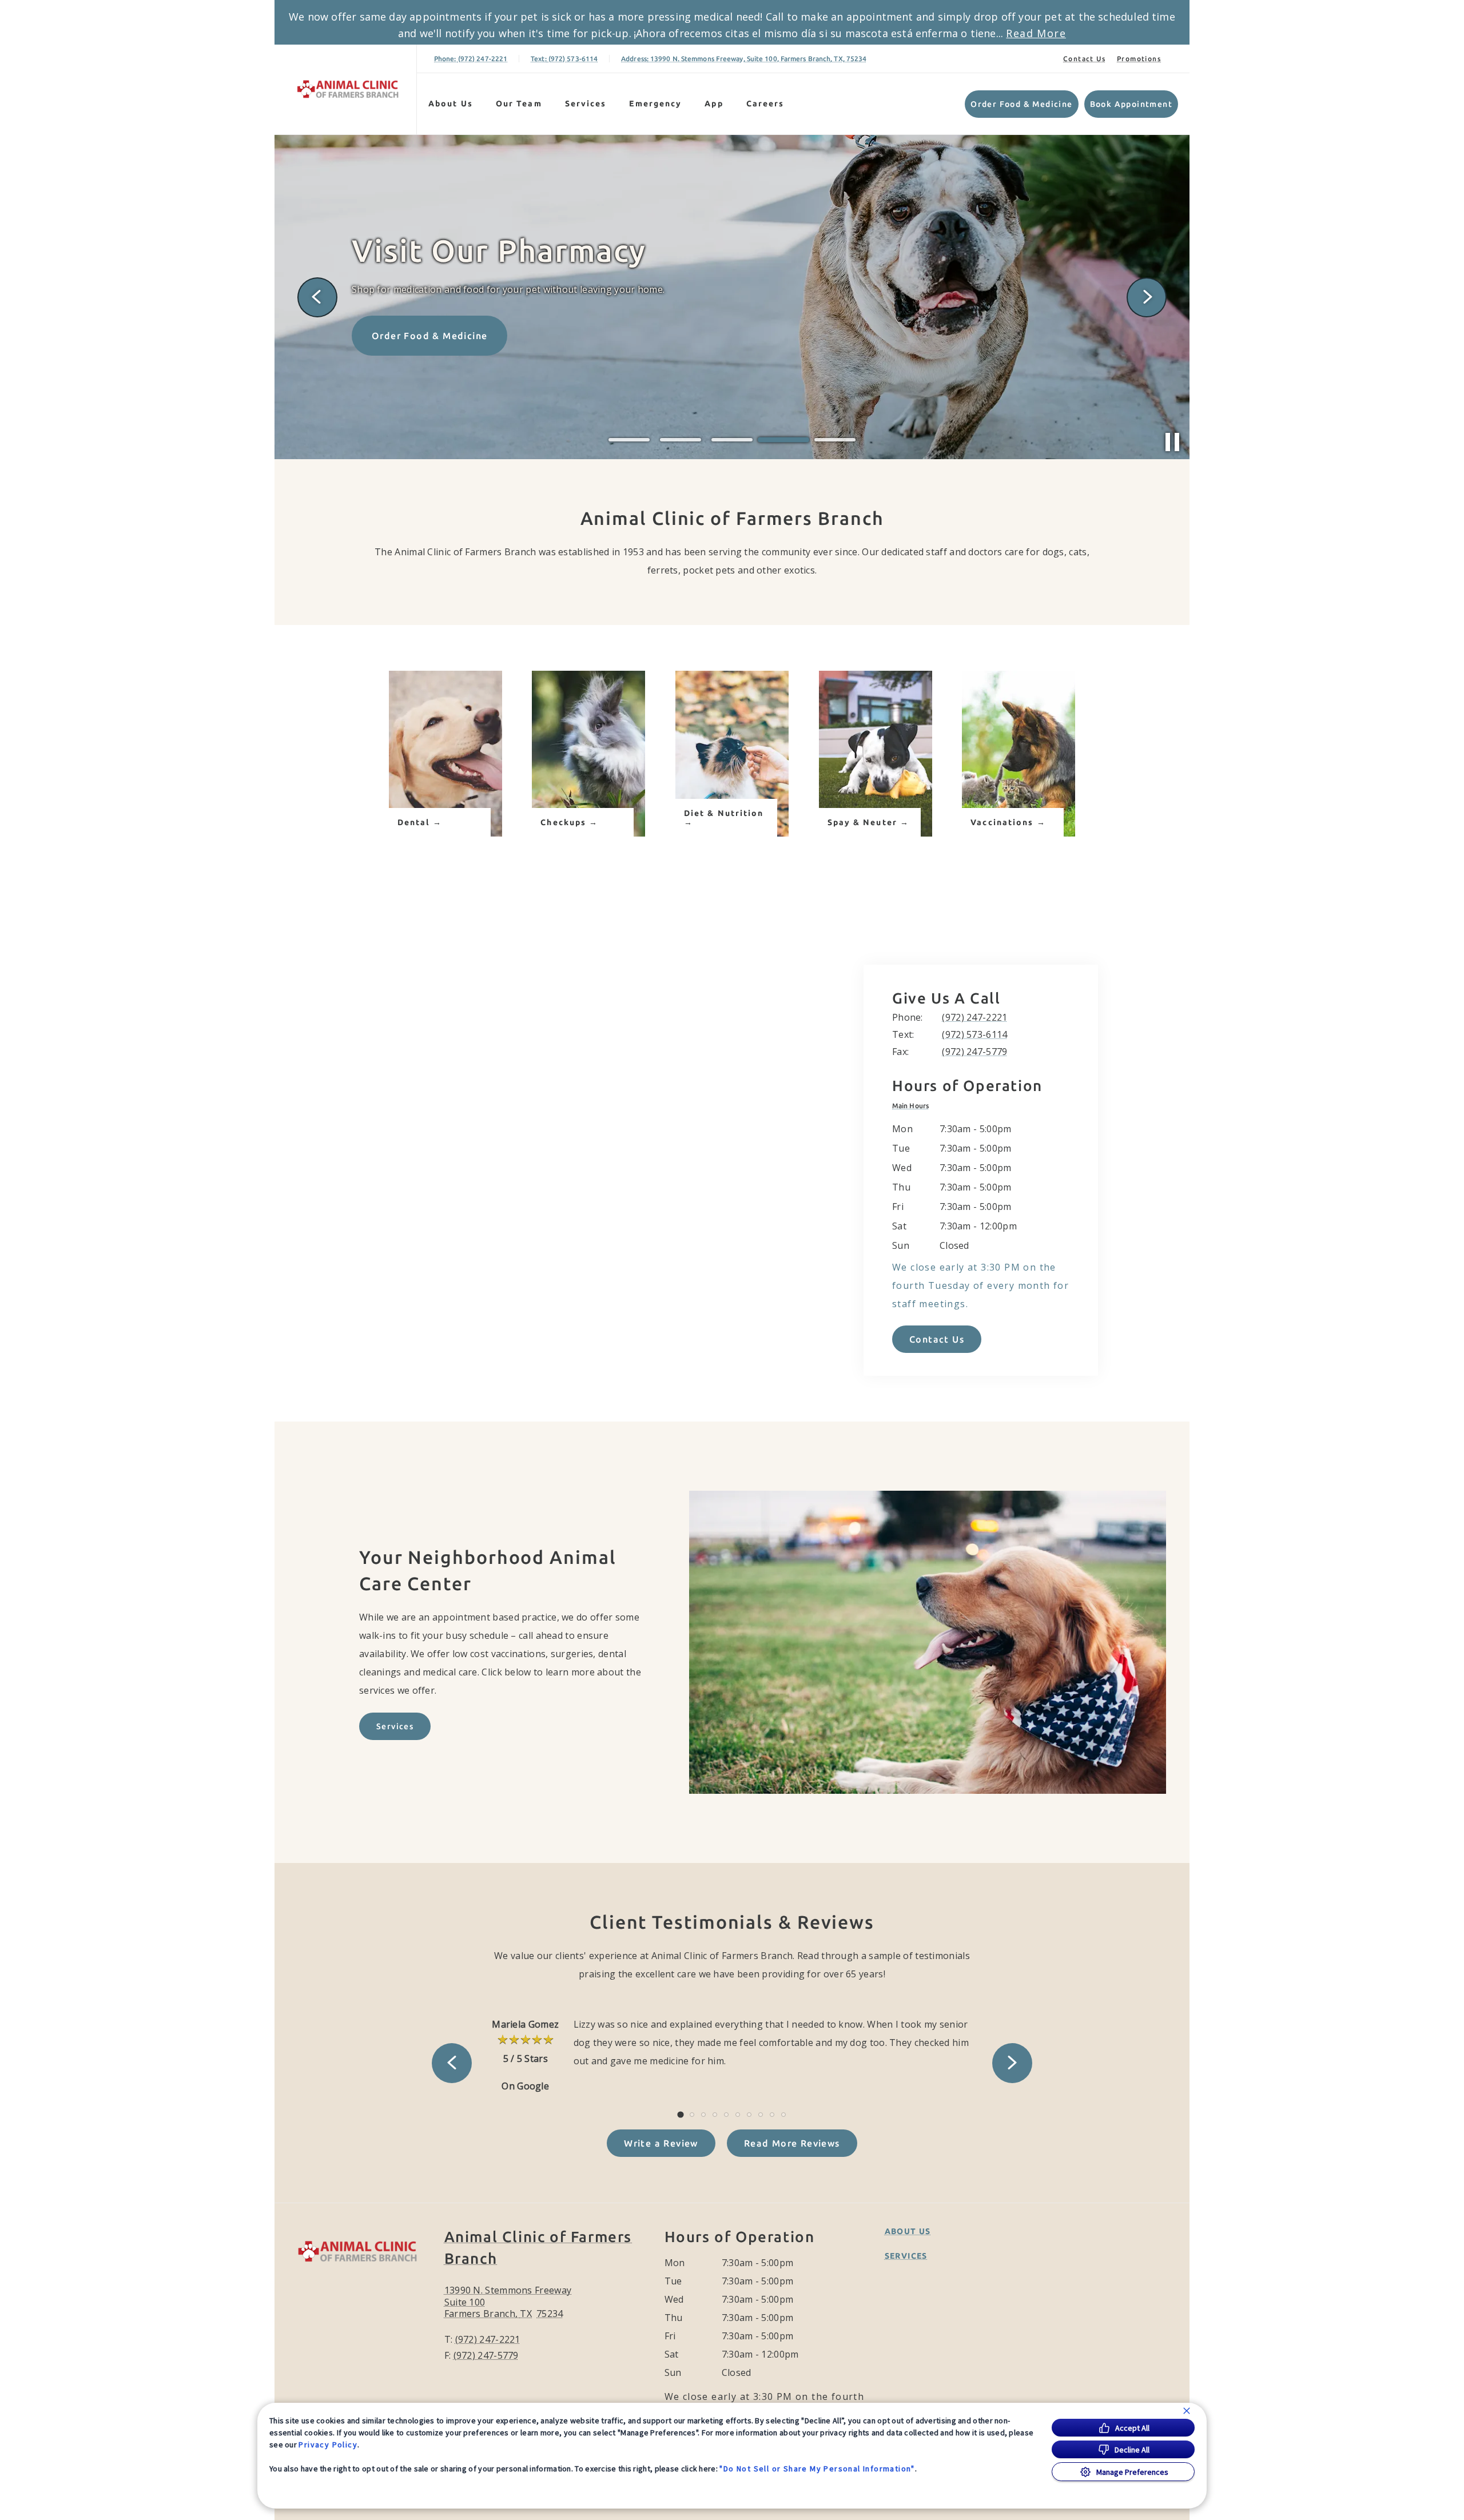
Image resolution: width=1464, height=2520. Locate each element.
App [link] (714, 103)
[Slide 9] (772, 2115)
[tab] (913, 1106)
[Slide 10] (783, 2115)
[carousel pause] (1172, 442)
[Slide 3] (732, 440)
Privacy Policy (328, 2445)
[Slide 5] (835, 440)
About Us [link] (451, 103)
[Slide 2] (681, 440)
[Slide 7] (749, 2115)
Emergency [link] (655, 103)
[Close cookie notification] (1187, 2411)
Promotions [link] (1139, 59)
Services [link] (586, 103)
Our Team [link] (519, 103)
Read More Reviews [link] (792, 2143)
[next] (1147, 297)
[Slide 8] (761, 2115)
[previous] (317, 297)
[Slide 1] (629, 440)
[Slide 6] (738, 2115)
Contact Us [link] (1084, 59)
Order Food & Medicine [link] (1021, 104)
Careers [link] (765, 103)
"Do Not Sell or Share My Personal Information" (817, 2469)
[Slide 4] (783, 440)
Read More (1036, 33)
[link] (348, 89)
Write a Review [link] (661, 2143)
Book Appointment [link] (1131, 104)
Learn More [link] (400, 318)
